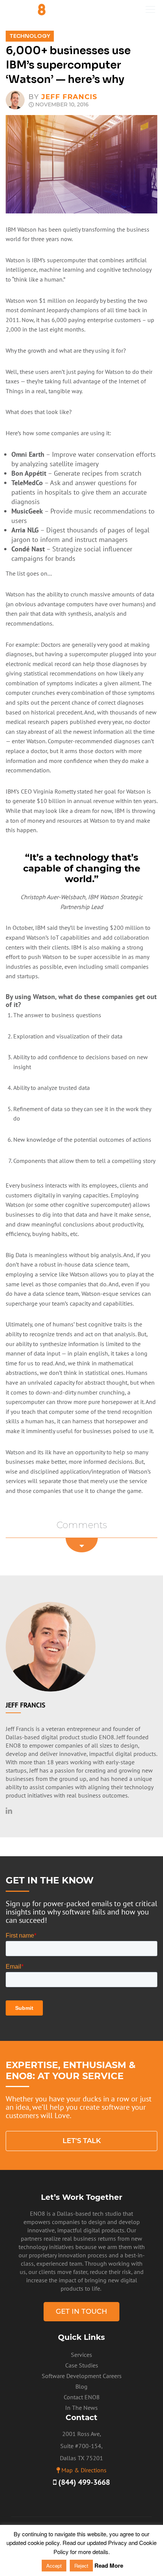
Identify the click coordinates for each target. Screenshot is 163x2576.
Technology (30, 36)
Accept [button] (54, 2566)
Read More (109, 2565)
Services (81, 2355)
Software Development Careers (82, 2376)
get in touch (81, 2311)
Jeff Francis (69, 97)
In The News (81, 2408)
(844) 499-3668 (83, 2482)
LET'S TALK (82, 2141)
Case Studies (82, 2365)
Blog (81, 2386)
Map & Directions (84, 2470)
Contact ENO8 (82, 2397)
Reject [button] (81, 2566)
